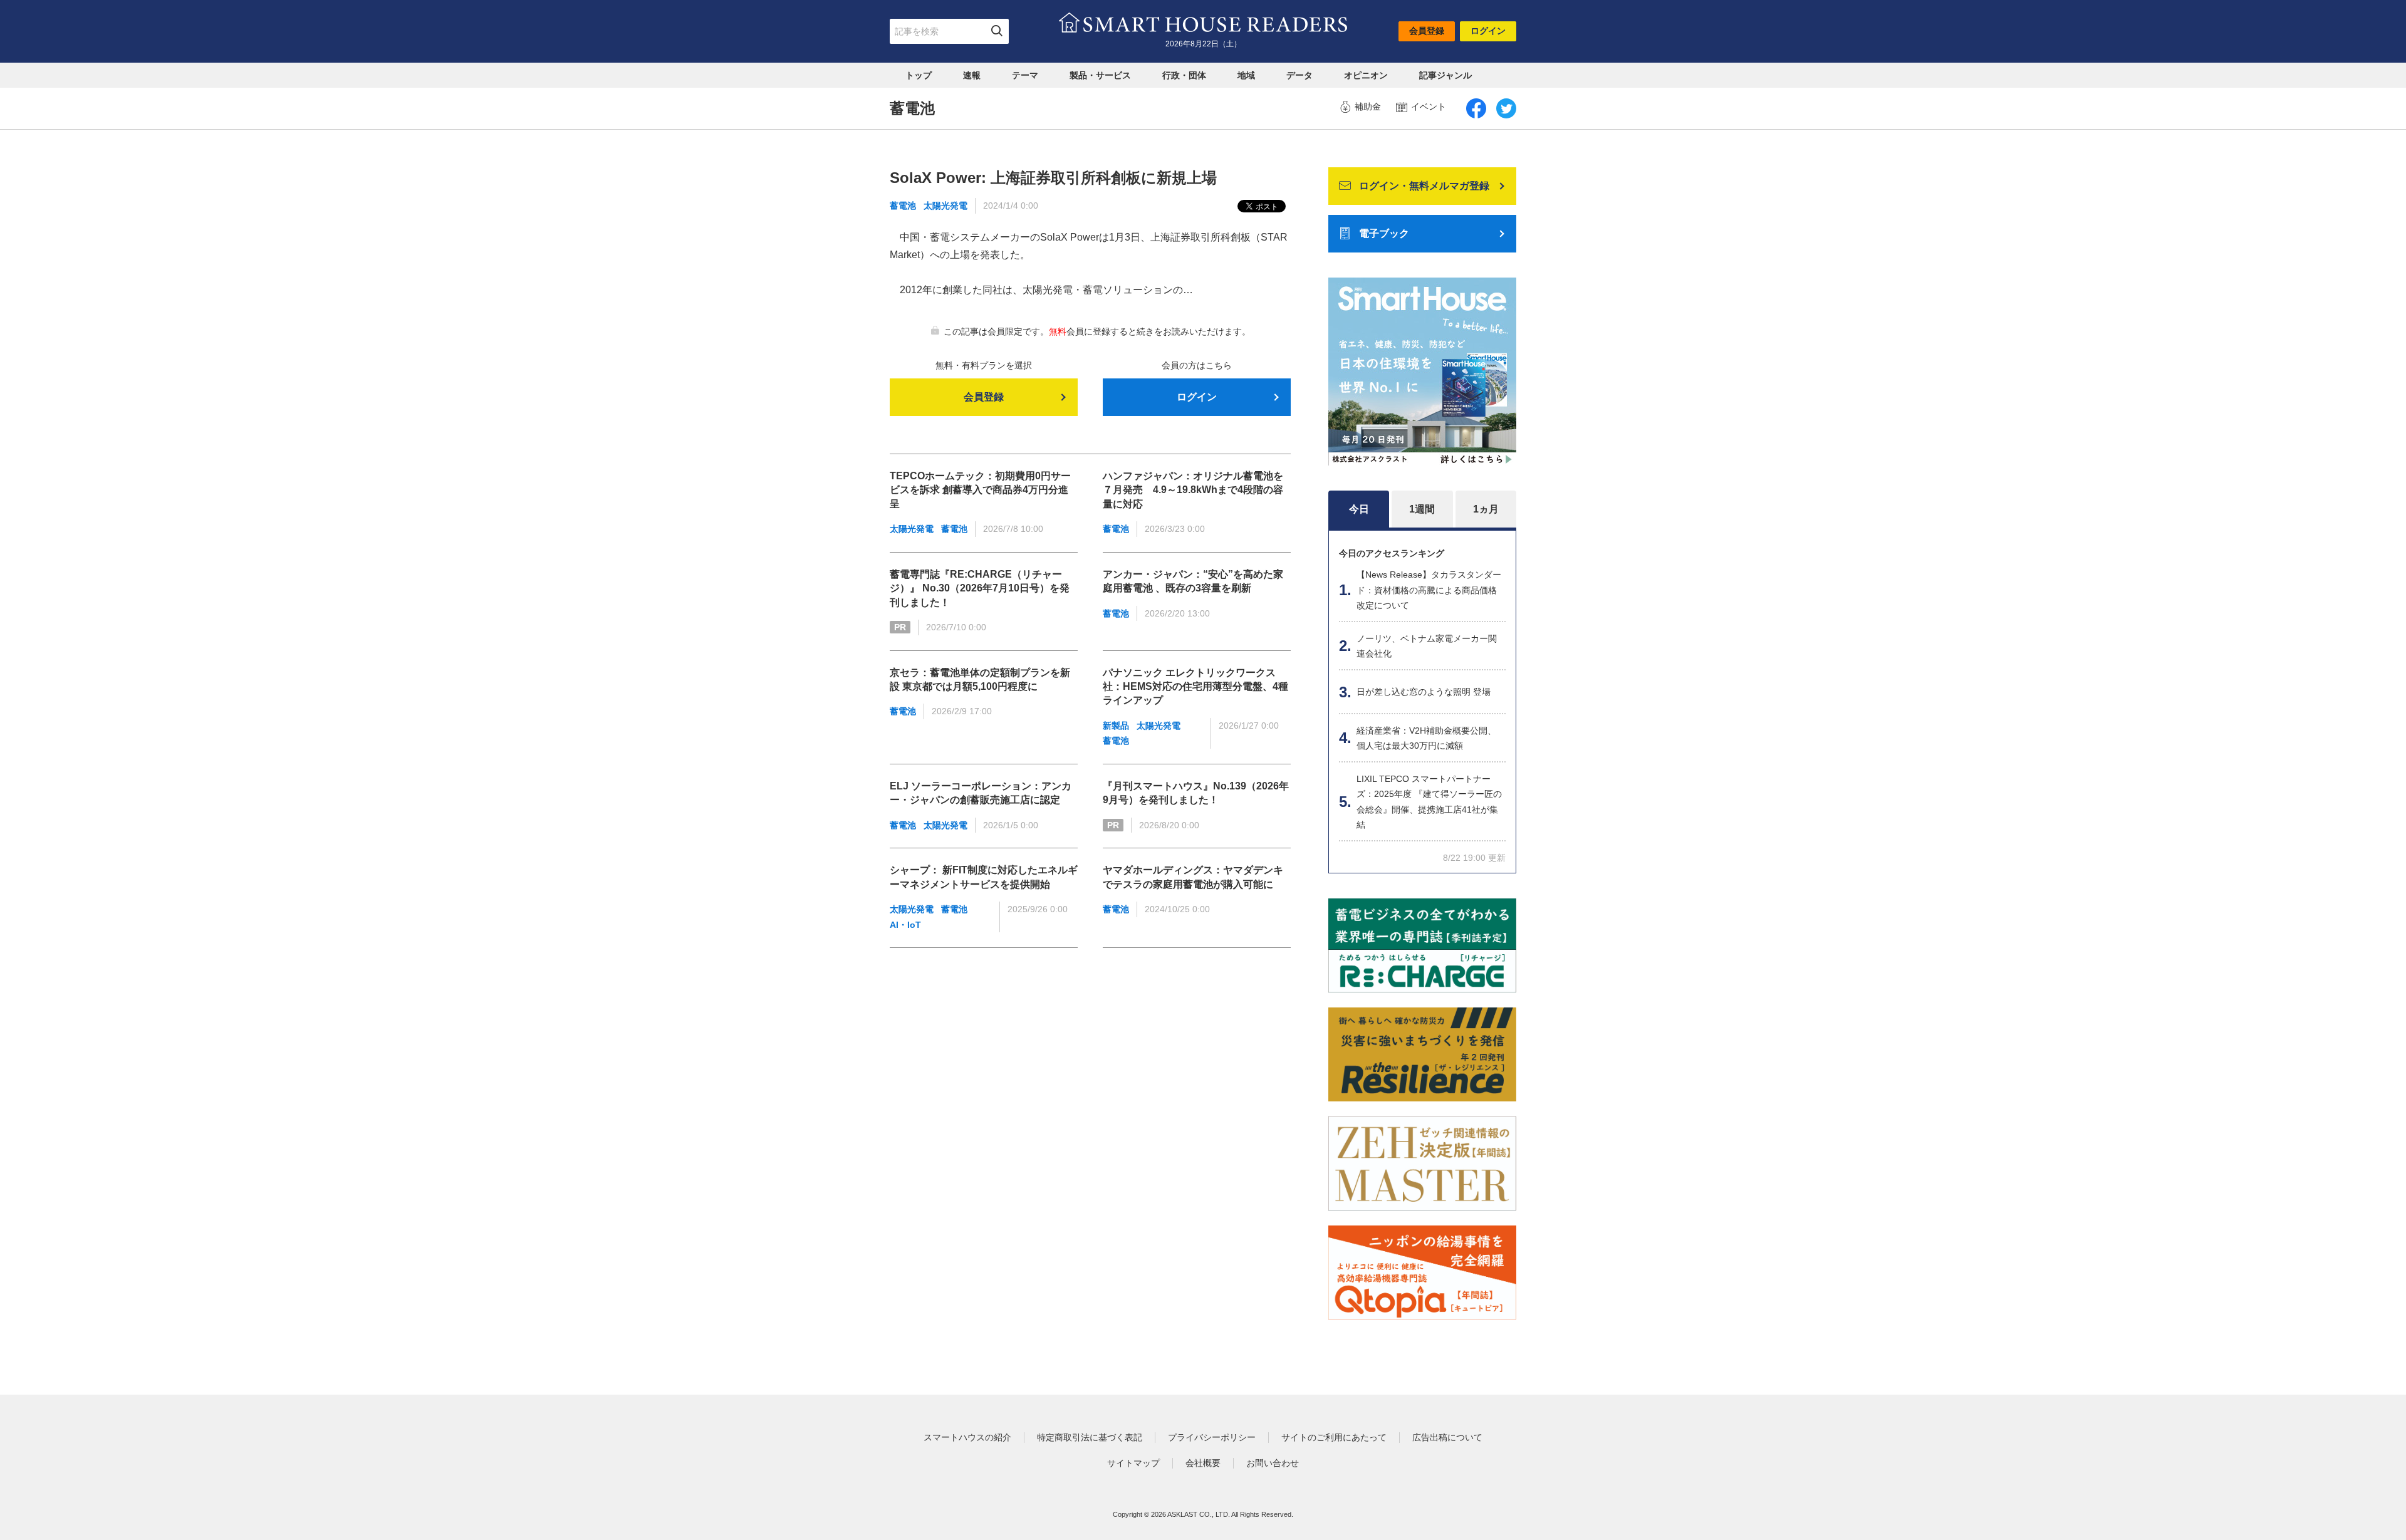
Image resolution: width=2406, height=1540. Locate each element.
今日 (1359, 509)
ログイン (1488, 31)
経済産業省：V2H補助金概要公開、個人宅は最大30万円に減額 (1426, 738)
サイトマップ (1133, 1463)
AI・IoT (905, 925)
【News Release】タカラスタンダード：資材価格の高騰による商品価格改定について (1429, 590)
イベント (1429, 107)
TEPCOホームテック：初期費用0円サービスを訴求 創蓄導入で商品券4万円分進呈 (980, 490)
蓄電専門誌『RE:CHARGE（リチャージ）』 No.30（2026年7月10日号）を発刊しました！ (980, 588)
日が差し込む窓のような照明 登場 (1424, 692)
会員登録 (1427, 31)
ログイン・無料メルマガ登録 (1424, 186)
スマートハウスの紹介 (967, 1437)
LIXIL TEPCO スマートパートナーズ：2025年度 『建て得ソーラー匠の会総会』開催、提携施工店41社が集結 (1429, 802)
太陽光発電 (945, 206)
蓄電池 (903, 206)
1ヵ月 (1486, 509)
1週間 (1422, 509)
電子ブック (1384, 233)
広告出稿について (1447, 1437)
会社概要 (1203, 1463)
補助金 (1368, 107)
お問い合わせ (1273, 1463)
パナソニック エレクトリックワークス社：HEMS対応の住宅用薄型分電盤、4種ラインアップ (1195, 687)
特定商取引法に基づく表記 (1090, 1437)
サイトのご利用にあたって (1334, 1437)
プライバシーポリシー (1212, 1437)
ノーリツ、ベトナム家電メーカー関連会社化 (1427, 646)
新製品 (1116, 726)
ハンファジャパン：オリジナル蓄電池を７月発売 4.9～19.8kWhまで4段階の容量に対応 (1193, 490)
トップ (919, 75)
